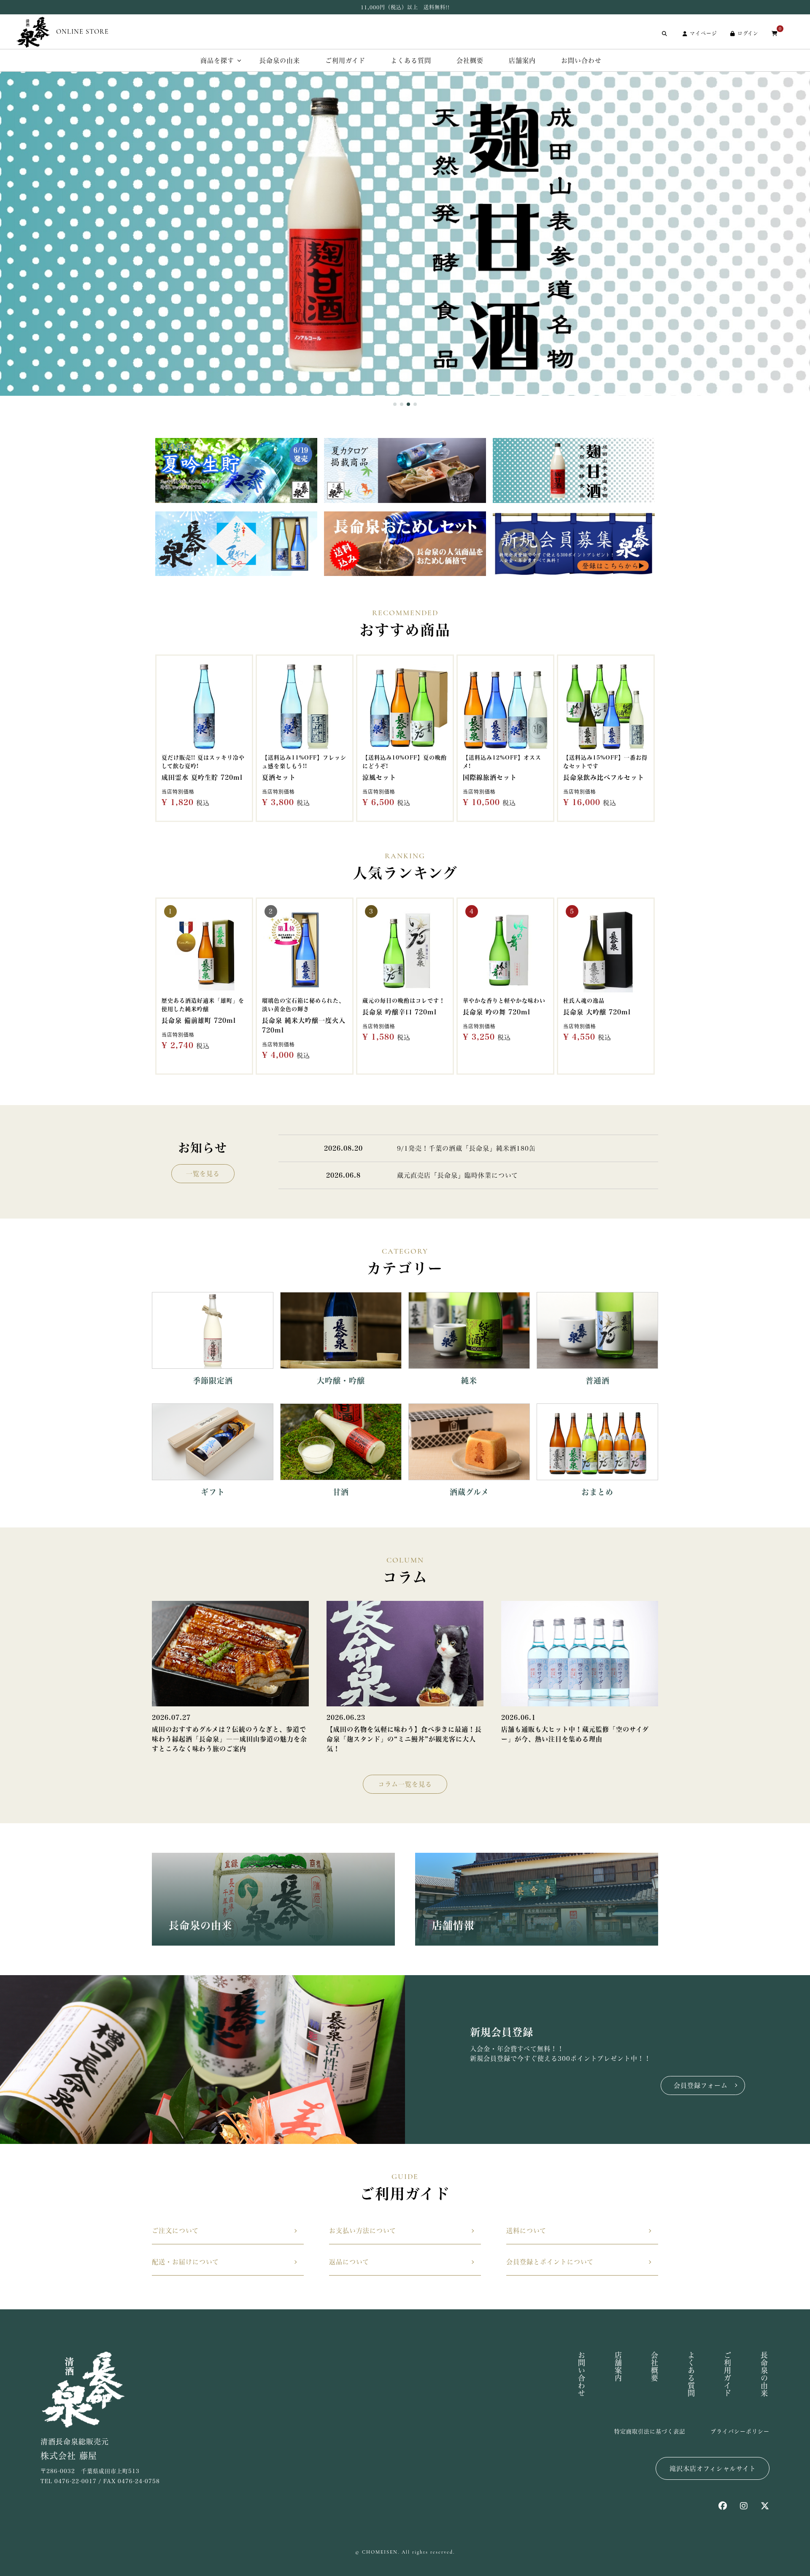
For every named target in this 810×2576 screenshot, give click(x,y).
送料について (526, 2231)
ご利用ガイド (345, 61)
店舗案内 (522, 61)
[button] (395, 404)
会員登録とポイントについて (550, 2262)
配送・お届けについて (185, 2262)
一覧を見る (203, 1174)
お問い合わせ (581, 61)
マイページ (703, 33)
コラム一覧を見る (405, 1784)
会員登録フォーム (701, 2085)
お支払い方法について (363, 2231)
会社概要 (470, 61)
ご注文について (175, 2231)
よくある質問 (411, 61)
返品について (349, 2262)
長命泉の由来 (280, 61)
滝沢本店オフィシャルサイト (713, 2469)
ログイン (748, 33)
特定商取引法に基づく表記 (650, 2431)
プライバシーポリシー (740, 2431)
